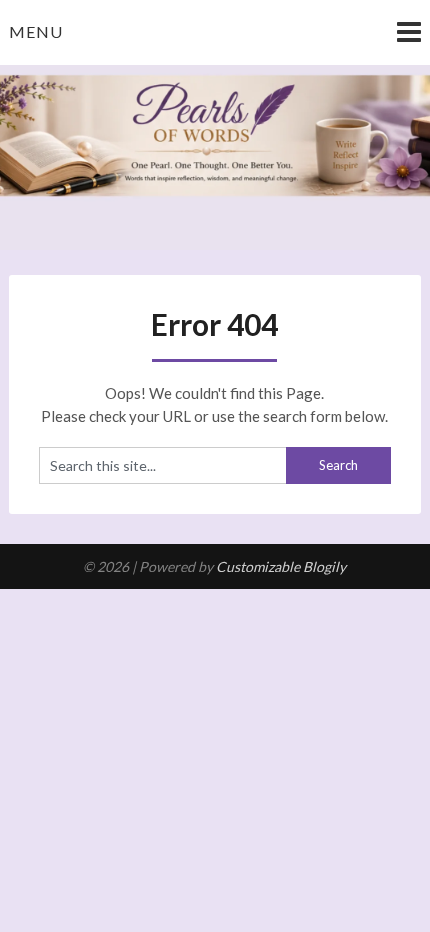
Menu (36, 31)
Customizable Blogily (281, 566)
